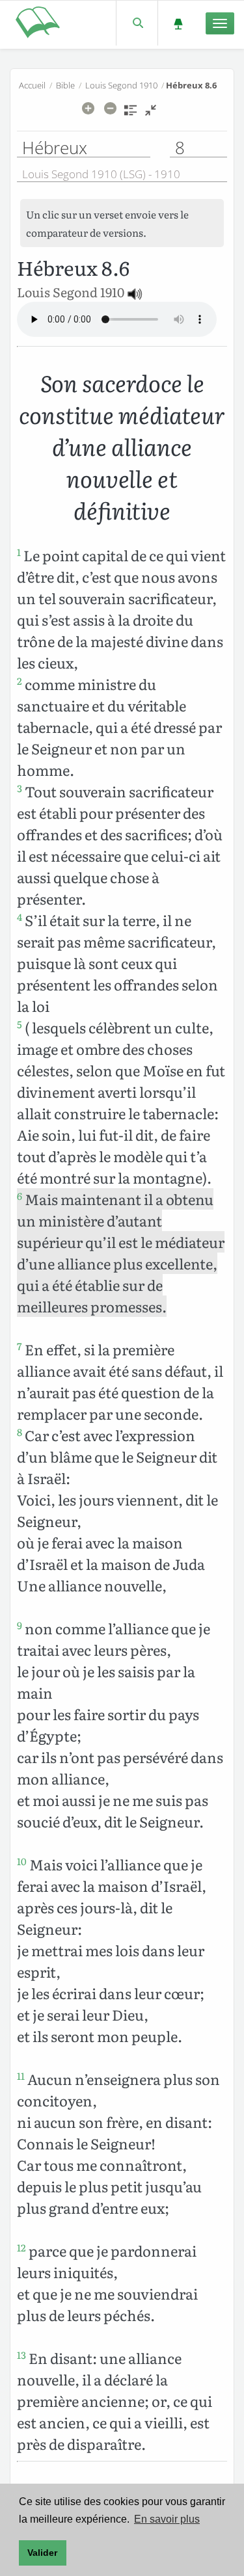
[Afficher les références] (130, 114)
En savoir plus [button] (167, 2519)
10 (22, 1861)
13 (21, 2355)
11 (21, 2076)
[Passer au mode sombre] (178, 23)
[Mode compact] (151, 114)
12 (21, 2248)
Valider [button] (42, 2553)
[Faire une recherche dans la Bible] (137, 23)
